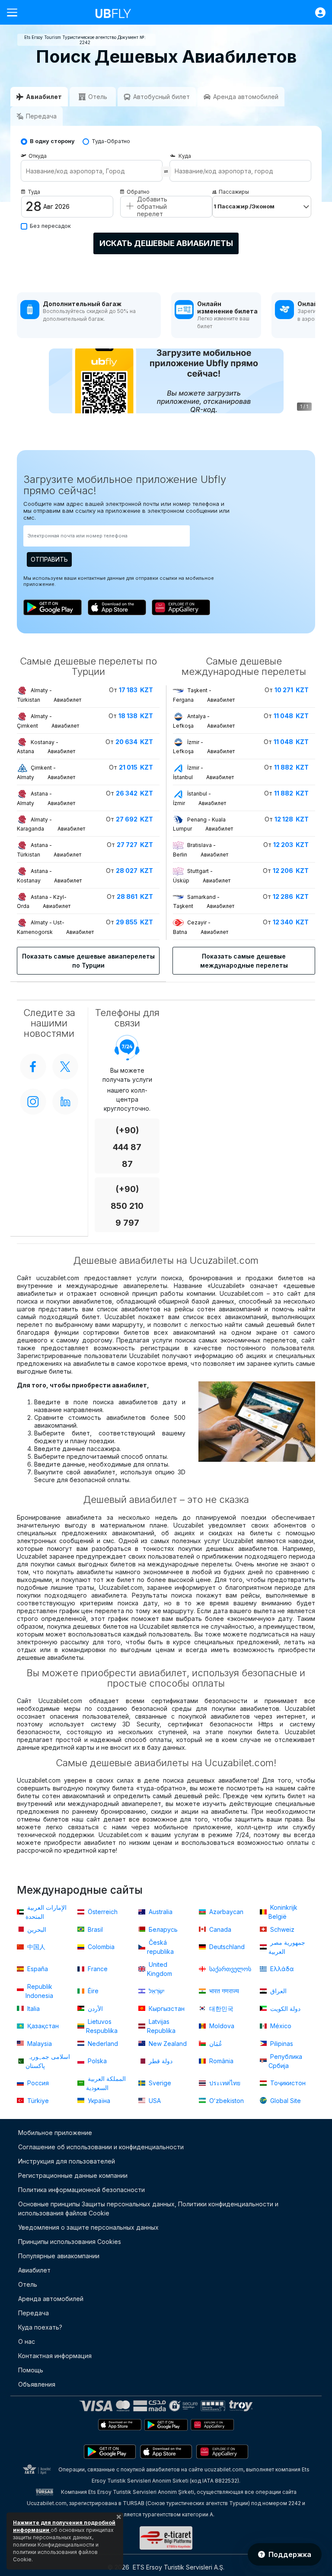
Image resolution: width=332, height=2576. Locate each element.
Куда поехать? (40, 2327)
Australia (160, 1912)
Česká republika (160, 1947)
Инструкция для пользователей (67, 2161)
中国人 (35, 1947)
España (37, 1969)
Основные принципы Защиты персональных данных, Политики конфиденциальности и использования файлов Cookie (148, 2208)
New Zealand (167, 2044)
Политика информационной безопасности (81, 2190)
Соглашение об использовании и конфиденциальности (101, 2147)
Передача (34, 2313)
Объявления (37, 2384)
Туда (34, 192)
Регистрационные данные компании (73, 2175)
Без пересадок (50, 226)
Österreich (102, 1912)
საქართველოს (229, 1969)
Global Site (285, 2101)
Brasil (94, 1929)
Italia (33, 2009)
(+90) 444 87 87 (127, 1147)
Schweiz (281, 1929)
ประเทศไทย (224, 2083)
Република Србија (285, 2061)
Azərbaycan (225, 1912)
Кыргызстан (166, 2009)
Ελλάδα (281, 1969)
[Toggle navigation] (16, 12)
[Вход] (316, 13)
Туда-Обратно (111, 141)
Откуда (38, 156)
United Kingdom (160, 1969)
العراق (278, 1991)
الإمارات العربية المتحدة (46, 1912)
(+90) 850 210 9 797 (127, 1206)
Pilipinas (281, 2044)
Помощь (31, 2370)
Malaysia (39, 2044)
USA (154, 2101)
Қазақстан (42, 2026)
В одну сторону (52, 141)
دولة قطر (160, 2061)
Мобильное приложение (55, 2133)
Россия (37, 2083)
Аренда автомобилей (51, 2299)
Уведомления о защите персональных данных (88, 2227)
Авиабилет (34, 2270)
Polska (96, 2061)
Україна (98, 2101)
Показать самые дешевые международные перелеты (244, 961)
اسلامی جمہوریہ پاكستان (48, 2061)
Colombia (100, 1947)
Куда (185, 156)
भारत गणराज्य (223, 1991)
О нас (27, 2341)
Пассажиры (234, 192)
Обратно (138, 192)
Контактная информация (55, 2356)
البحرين (36, 1929)
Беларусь (162, 1929)
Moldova (221, 2026)
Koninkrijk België (283, 1912)
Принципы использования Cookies (70, 2242)
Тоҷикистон (287, 2083)
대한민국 (220, 2009)
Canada (219, 1929)
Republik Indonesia (39, 1991)
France (97, 1969)
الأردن (94, 2009)
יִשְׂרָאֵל (156, 1991)
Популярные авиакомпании (59, 2256)
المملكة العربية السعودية (106, 2083)
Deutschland (226, 1947)
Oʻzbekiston (226, 2101)
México (280, 2026)
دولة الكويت (284, 2009)
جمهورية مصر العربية (287, 1947)
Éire (92, 1991)
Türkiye (37, 2101)
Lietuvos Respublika (102, 2026)
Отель (28, 2284)
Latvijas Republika (161, 2026)
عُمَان (215, 2044)
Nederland (102, 2044)
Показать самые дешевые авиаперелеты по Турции (88, 961)
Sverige (159, 2083)
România (220, 2061)
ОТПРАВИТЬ (49, 559)
